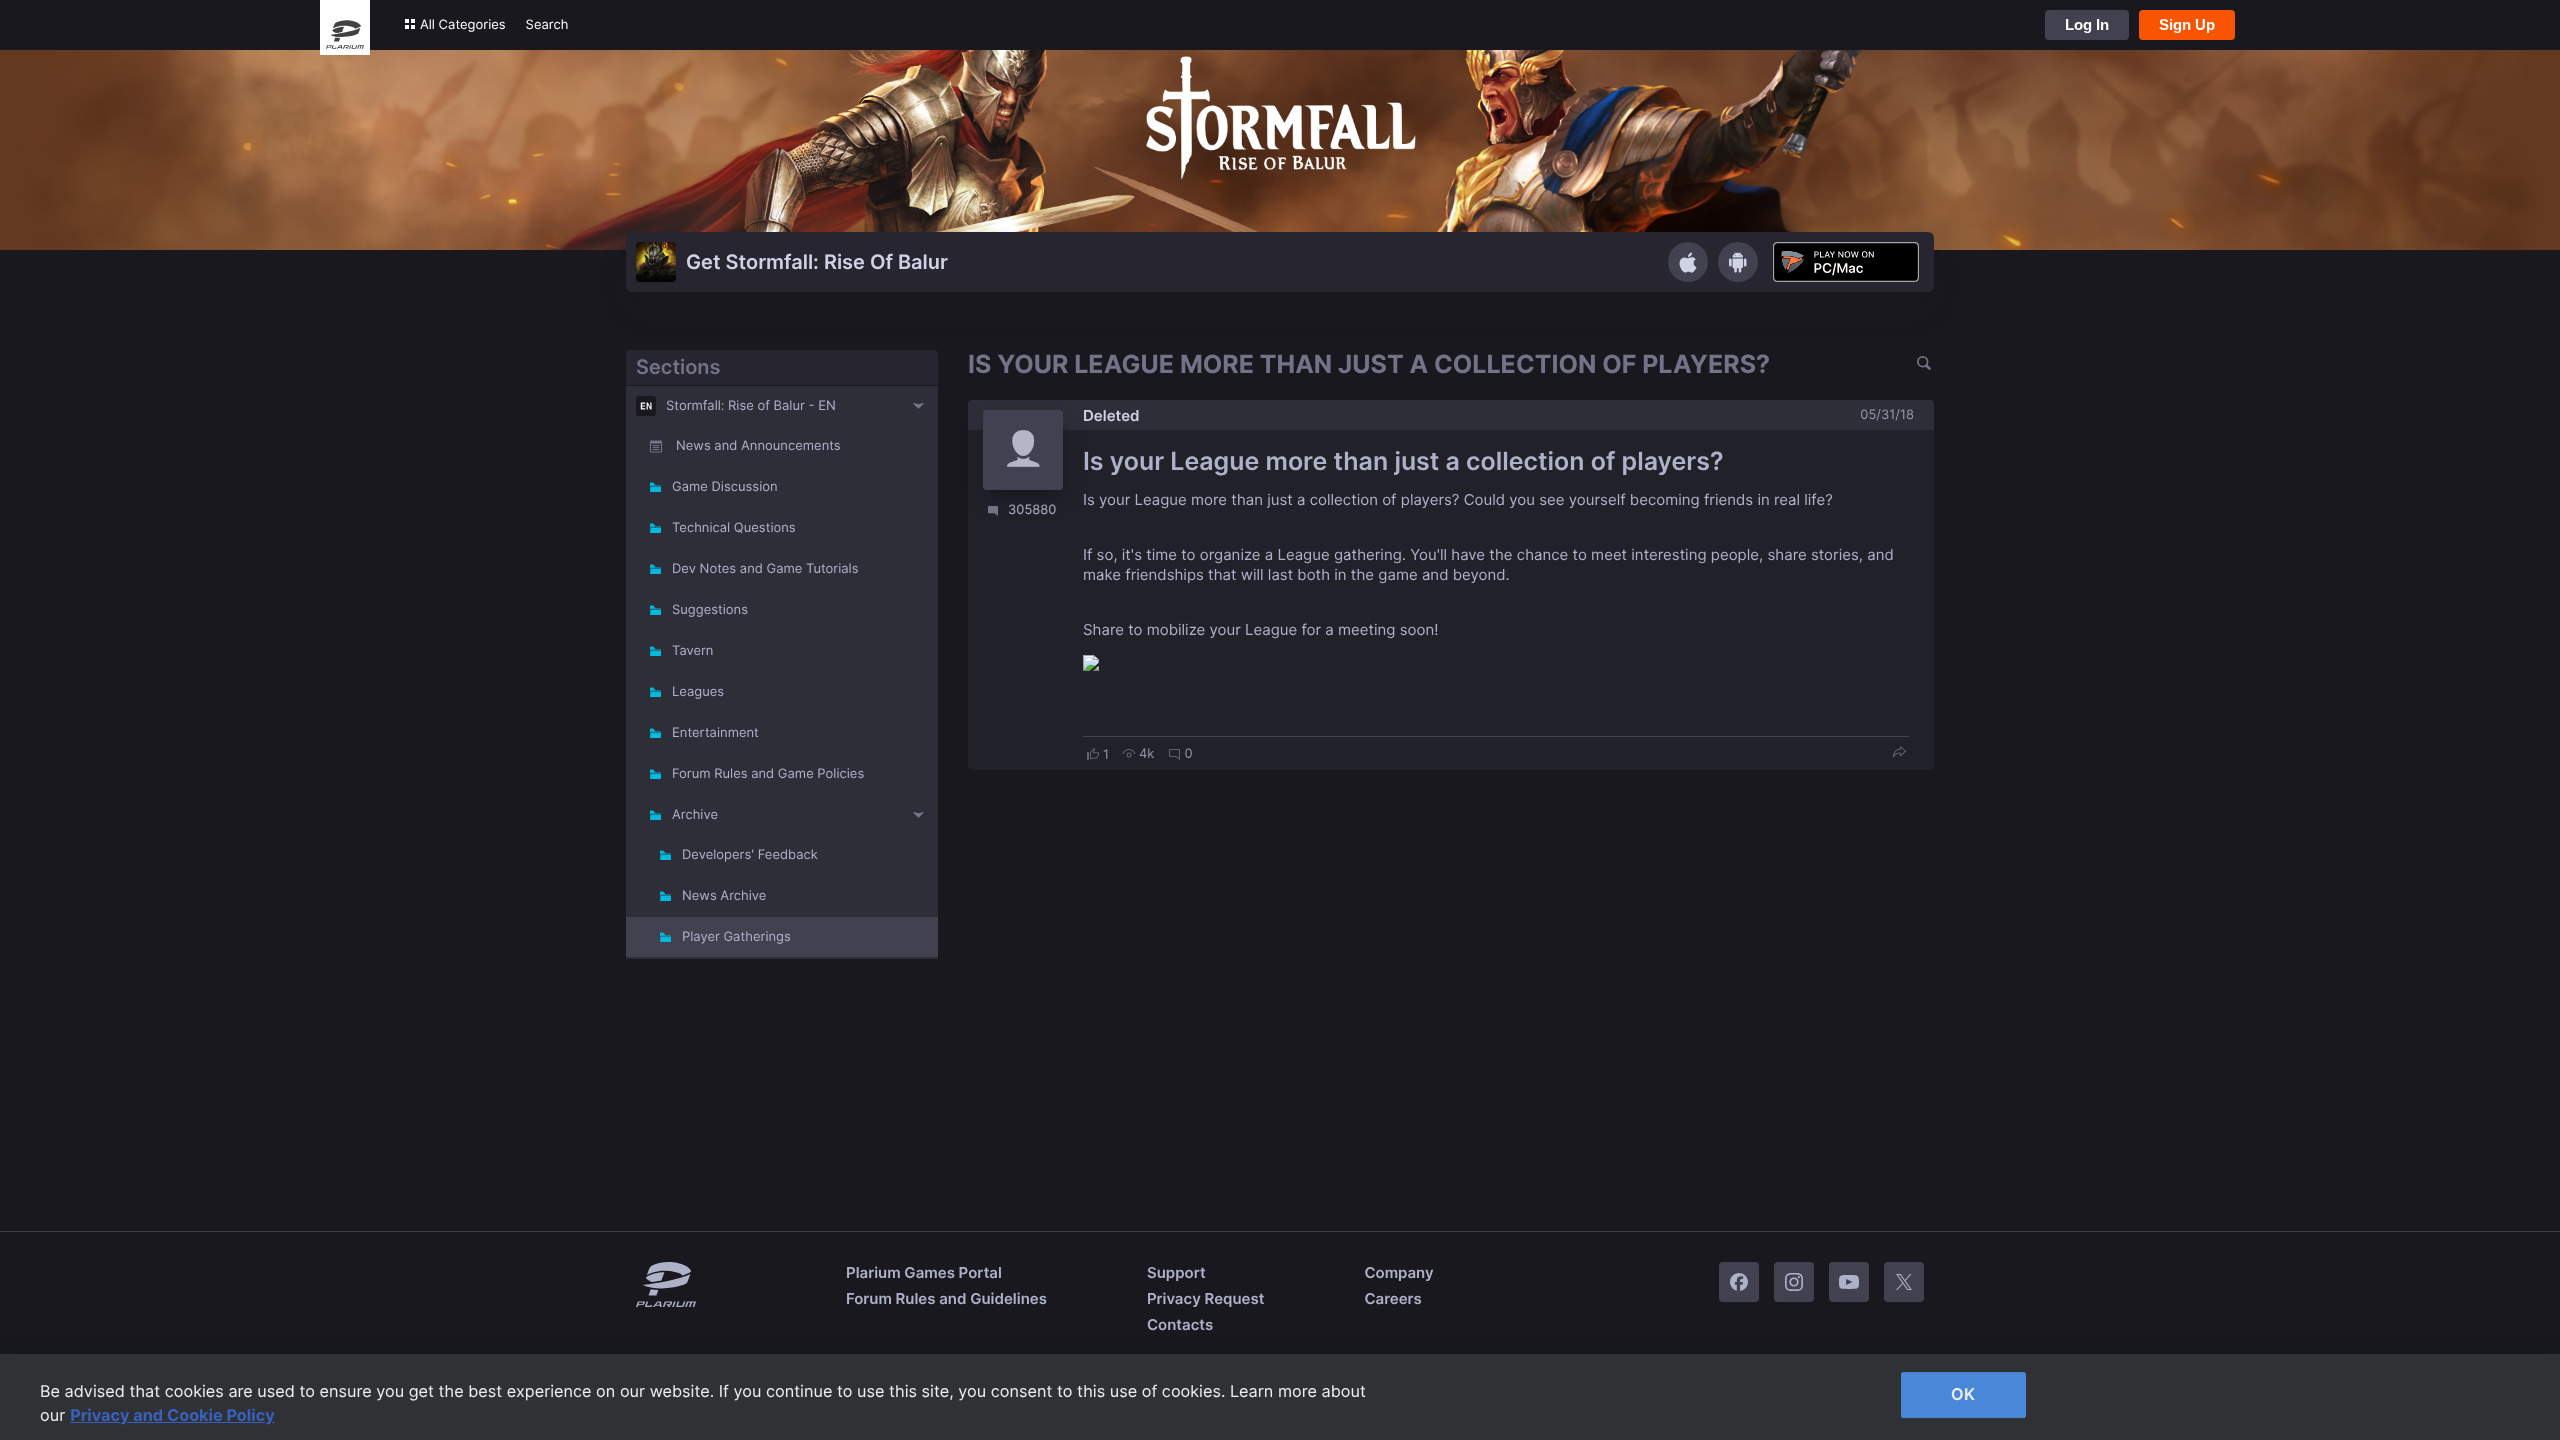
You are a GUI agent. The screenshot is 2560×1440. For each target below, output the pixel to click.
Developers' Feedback (750, 855)
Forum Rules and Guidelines (946, 1298)
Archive (695, 815)
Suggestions (710, 610)
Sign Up (2187, 24)
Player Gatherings (736, 937)
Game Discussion (725, 487)
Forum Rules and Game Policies (768, 774)
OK (1963, 1394)
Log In (2087, 24)
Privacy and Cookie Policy (172, 1415)
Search (547, 25)
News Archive (724, 896)
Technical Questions (734, 528)
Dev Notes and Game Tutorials (765, 569)
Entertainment (715, 733)
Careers (1392, 1298)
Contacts (1180, 1324)
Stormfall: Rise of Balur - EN (751, 406)
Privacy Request (1205, 1298)
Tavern (692, 651)
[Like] (1093, 754)
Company (1398, 1272)
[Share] (1899, 753)
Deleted (1111, 415)
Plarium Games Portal (924, 1272)
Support (1176, 1272)
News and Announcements (758, 446)
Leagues (698, 692)
